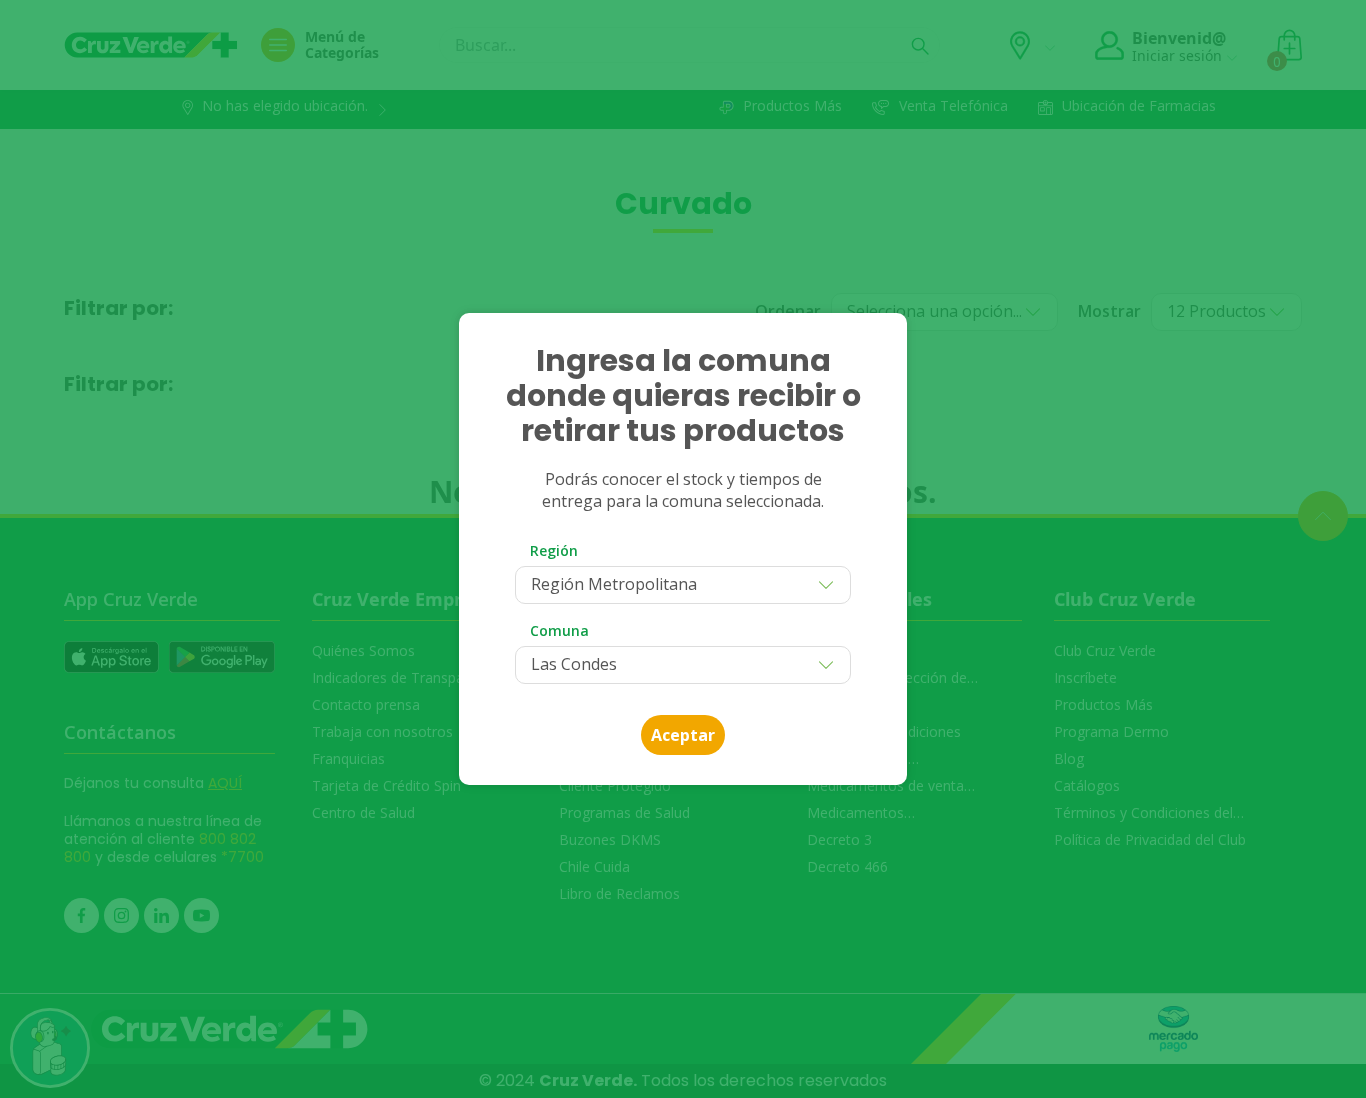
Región (554, 550)
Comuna (559, 630)
